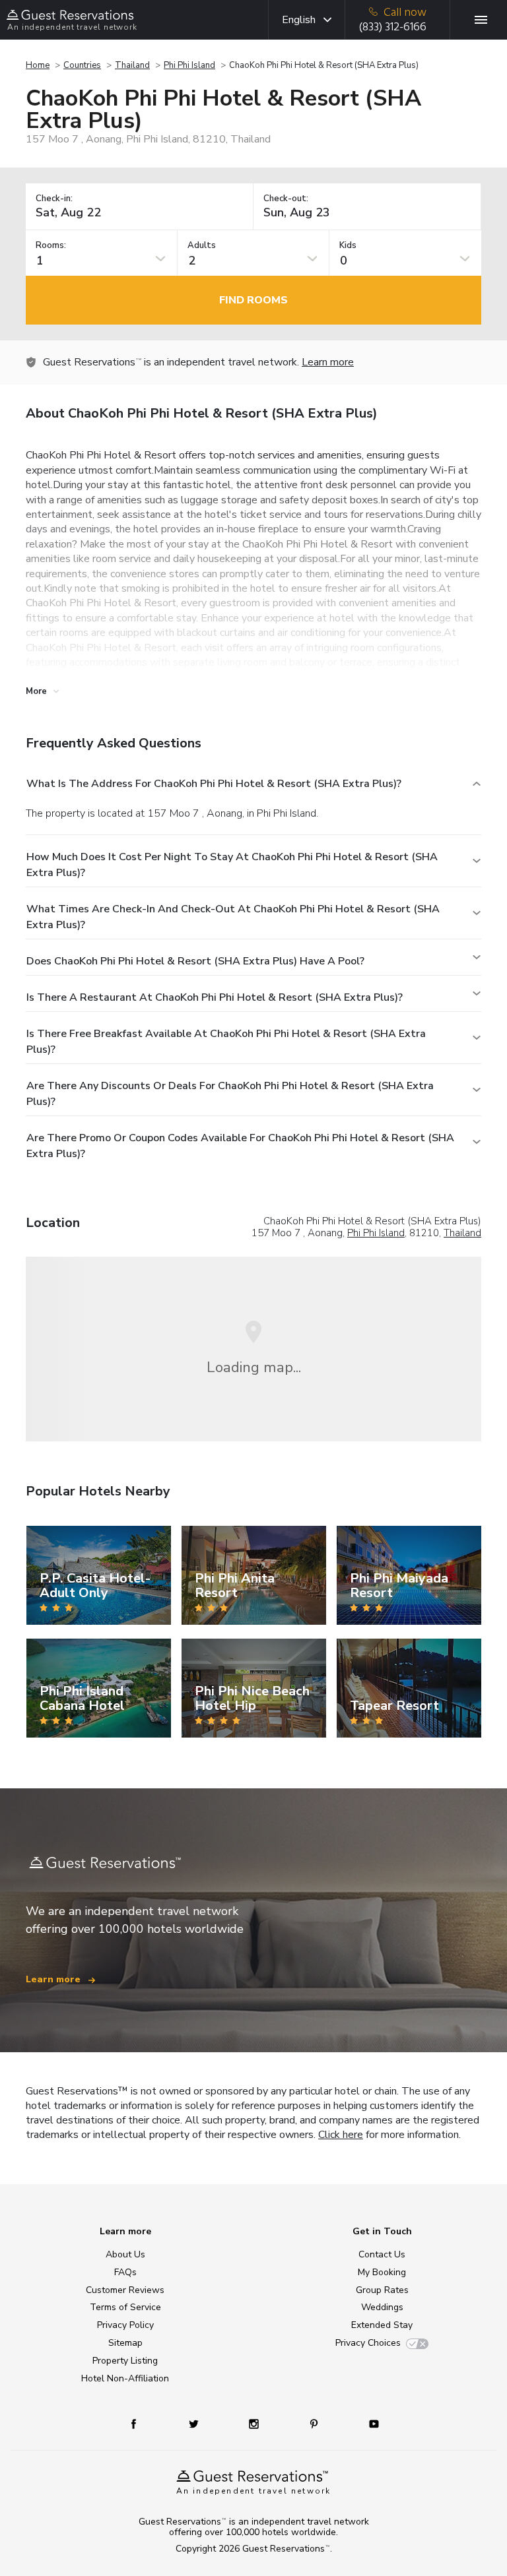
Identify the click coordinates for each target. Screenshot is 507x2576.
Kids (348, 246)
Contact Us (382, 2254)
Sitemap (125, 2343)
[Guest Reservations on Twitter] (195, 2423)
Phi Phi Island (189, 65)
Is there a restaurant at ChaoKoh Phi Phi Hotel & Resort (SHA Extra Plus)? (215, 997)
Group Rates (382, 2290)
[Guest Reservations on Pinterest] (315, 2423)
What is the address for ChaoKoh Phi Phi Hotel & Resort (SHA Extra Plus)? (214, 784)
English (299, 20)
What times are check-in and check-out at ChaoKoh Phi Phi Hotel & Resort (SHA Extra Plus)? (233, 917)
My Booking (382, 2272)
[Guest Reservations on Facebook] (140, 2423)
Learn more (328, 362)
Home (38, 65)
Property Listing (125, 2361)
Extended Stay (382, 2325)
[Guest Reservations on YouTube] (369, 2423)
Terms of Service (125, 2307)
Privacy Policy (125, 2325)
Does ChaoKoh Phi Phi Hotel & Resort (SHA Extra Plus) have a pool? (195, 961)
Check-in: (54, 199)
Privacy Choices (368, 2343)
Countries (82, 65)
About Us (125, 2254)
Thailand (132, 65)
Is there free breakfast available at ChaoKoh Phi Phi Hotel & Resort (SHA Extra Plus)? (226, 1042)
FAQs (125, 2272)
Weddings (382, 2307)
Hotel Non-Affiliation (125, 2378)
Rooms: (51, 246)
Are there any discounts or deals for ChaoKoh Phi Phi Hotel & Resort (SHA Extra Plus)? (230, 1094)
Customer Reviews (125, 2290)
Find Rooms (253, 300)
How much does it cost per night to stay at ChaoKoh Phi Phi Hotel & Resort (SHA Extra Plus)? (232, 865)
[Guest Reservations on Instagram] (255, 2423)
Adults (202, 246)
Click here (341, 2135)
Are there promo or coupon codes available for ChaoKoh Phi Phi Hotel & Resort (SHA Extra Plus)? (240, 1146)
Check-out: (286, 199)
